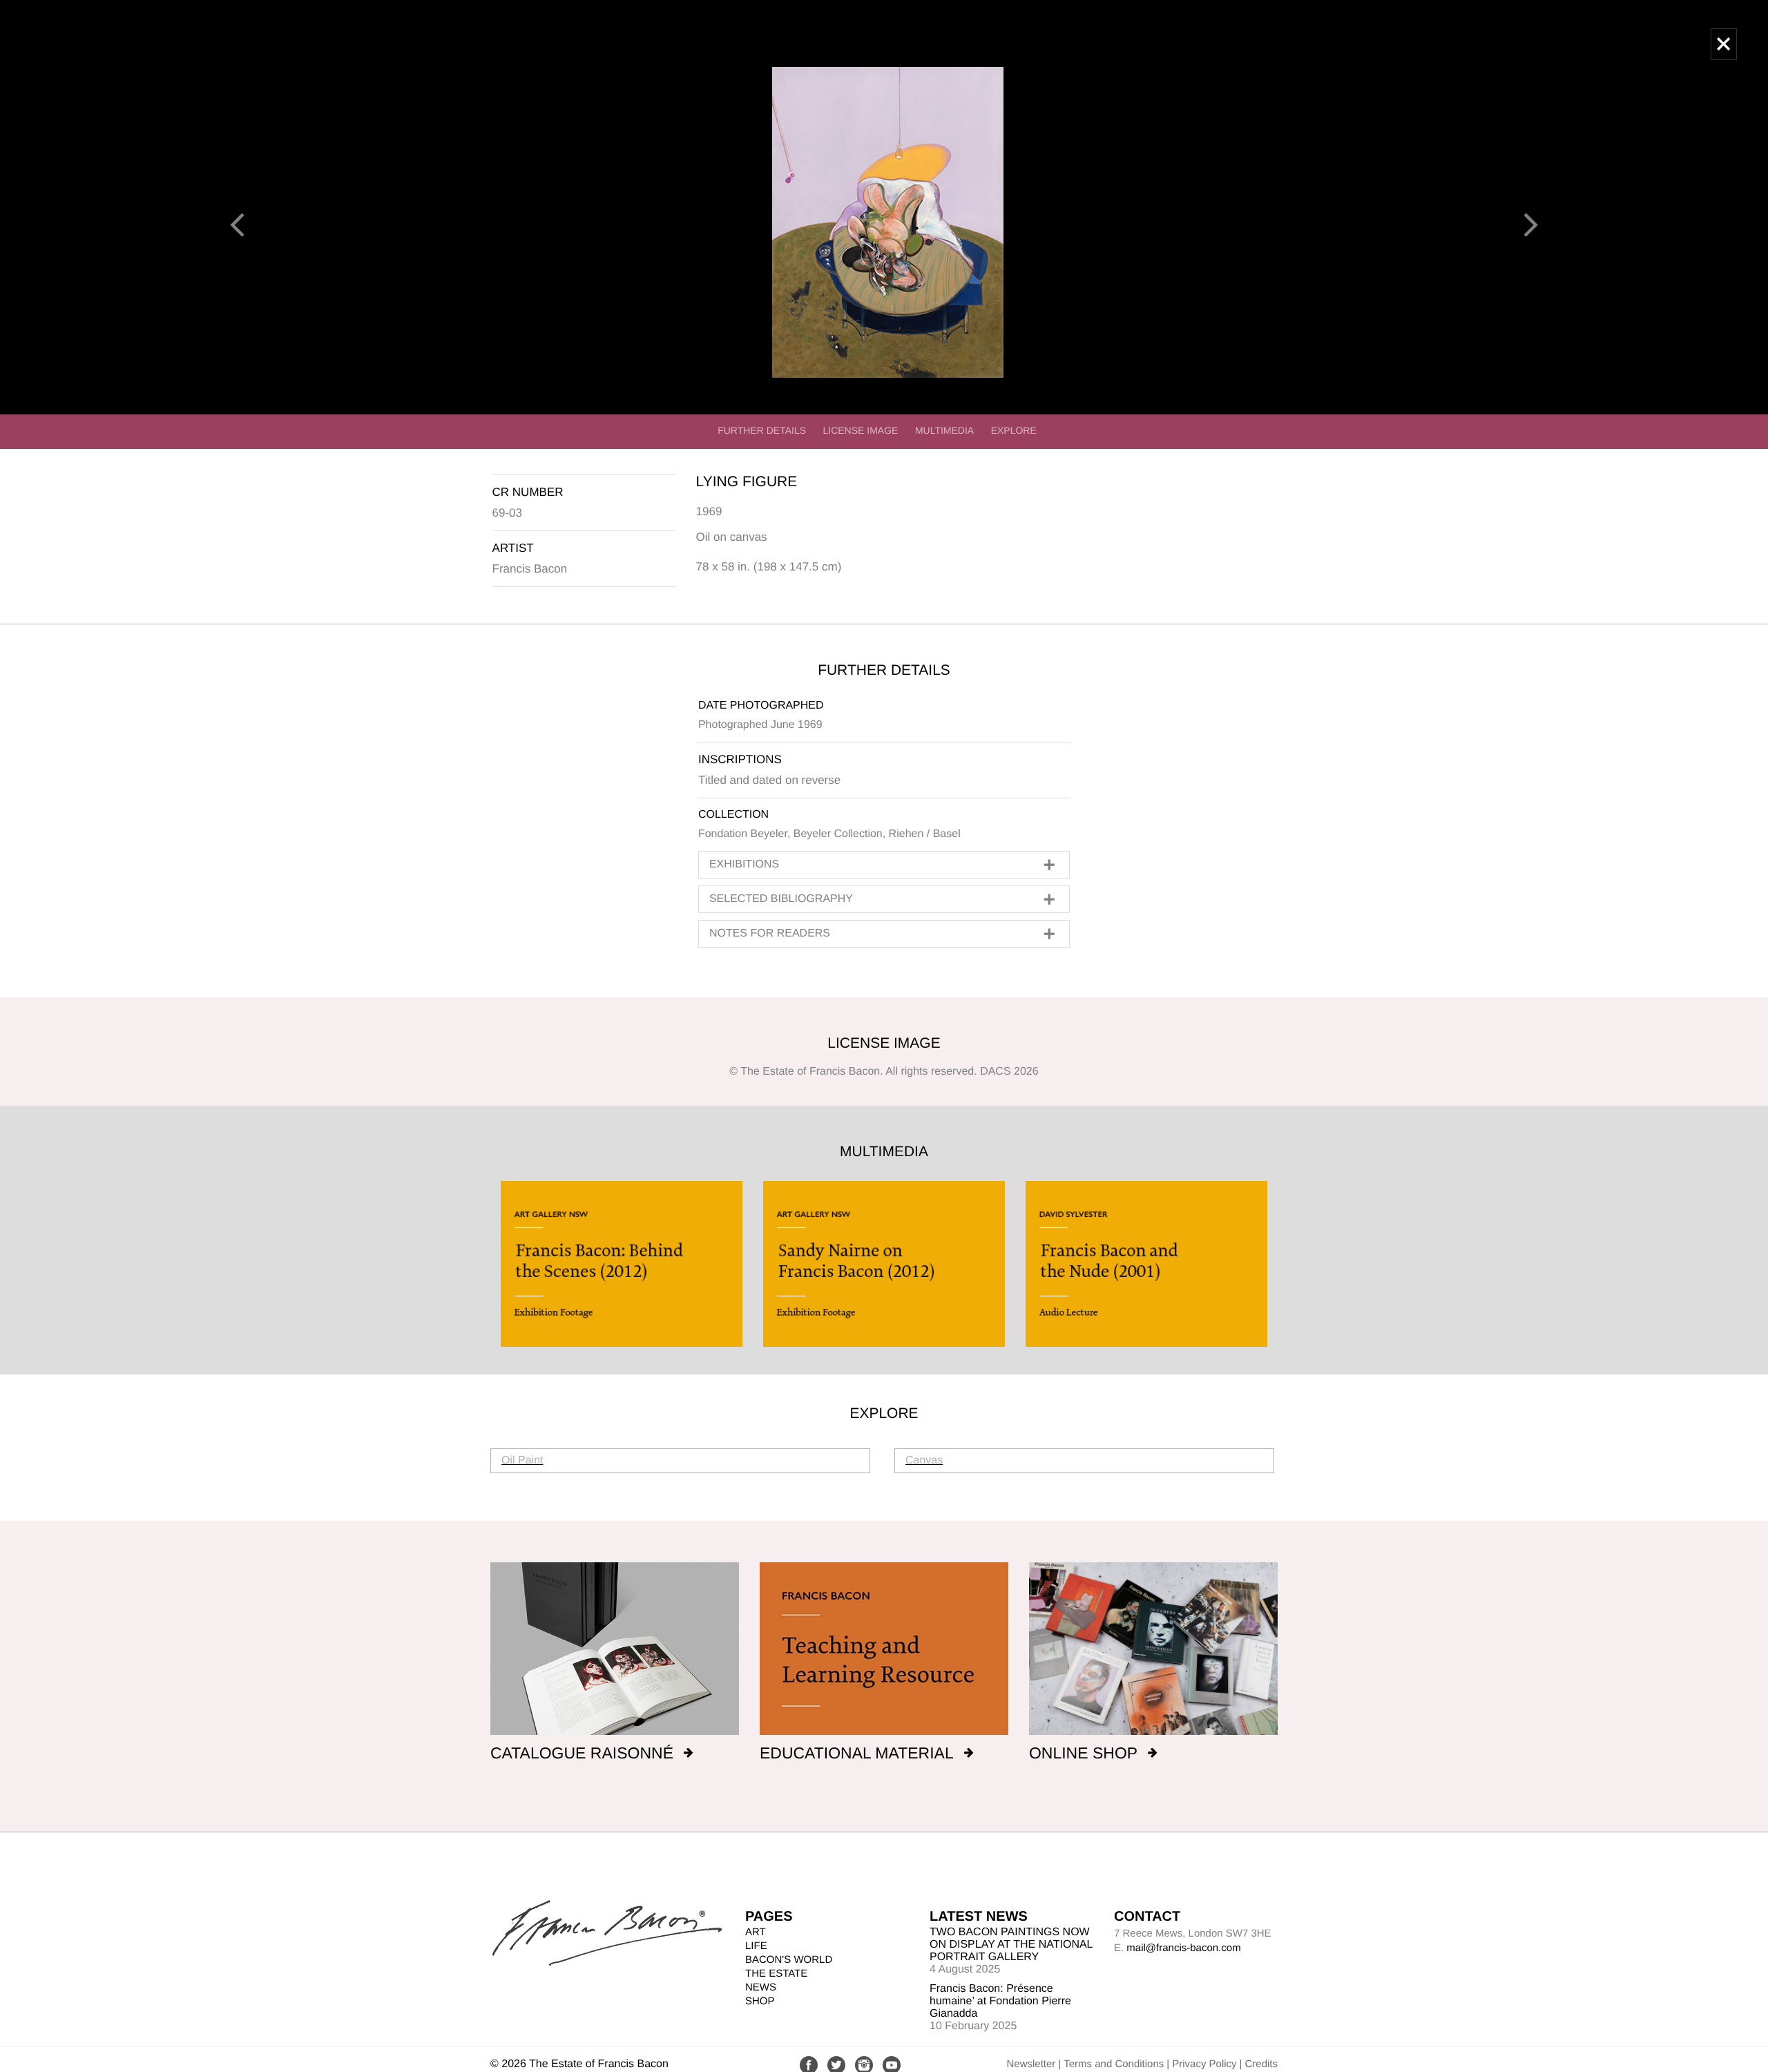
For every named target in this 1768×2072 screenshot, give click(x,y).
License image (861, 430)
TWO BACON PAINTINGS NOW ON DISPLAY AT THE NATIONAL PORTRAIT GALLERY (1011, 1945)
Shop (760, 2001)
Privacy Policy (1204, 2064)
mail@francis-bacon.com (1183, 1948)
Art (756, 1932)
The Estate (776, 1974)
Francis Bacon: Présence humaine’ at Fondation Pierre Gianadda (1000, 2001)
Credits (1261, 2064)
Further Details (762, 430)
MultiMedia (944, 430)
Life (756, 1946)
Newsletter (1031, 2064)
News (761, 1987)
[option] (622, 1264)
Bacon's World (789, 1960)
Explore (1014, 430)
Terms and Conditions (1114, 2064)
